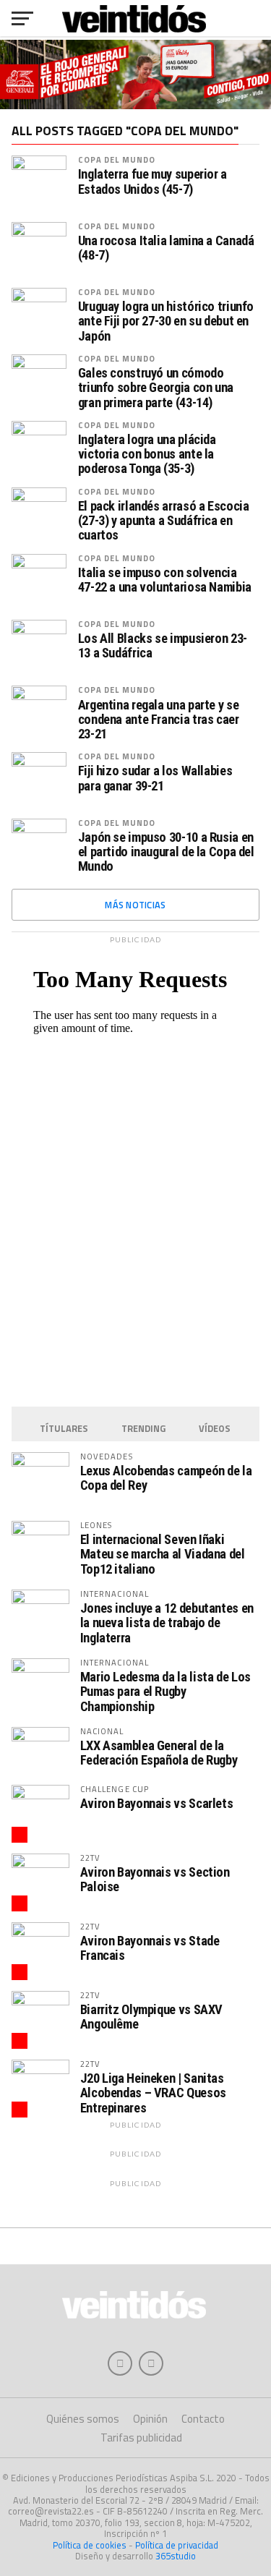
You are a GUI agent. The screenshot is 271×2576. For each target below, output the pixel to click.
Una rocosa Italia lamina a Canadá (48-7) (166, 248)
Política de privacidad (177, 2545)
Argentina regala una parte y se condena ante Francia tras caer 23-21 (159, 720)
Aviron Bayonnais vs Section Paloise (155, 1879)
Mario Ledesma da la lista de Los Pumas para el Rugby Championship (165, 1691)
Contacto (203, 2419)
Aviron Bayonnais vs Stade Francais (150, 1948)
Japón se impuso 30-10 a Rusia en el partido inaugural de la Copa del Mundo (166, 852)
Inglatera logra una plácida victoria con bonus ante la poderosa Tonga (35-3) (147, 454)
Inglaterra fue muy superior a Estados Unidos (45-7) (152, 182)
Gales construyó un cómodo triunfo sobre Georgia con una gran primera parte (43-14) (156, 388)
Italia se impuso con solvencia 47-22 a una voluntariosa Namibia (165, 580)
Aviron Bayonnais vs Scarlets (157, 1803)
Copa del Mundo (117, 159)
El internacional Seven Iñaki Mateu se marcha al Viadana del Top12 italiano (163, 1554)
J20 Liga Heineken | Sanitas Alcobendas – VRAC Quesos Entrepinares (153, 2093)
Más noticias (135, 905)
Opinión (150, 2419)
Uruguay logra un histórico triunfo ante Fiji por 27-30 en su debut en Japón (166, 321)
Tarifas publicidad (141, 2438)
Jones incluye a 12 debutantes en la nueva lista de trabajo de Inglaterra (167, 1622)
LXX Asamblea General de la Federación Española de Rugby (159, 1753)
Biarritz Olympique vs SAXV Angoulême (151, 2017)
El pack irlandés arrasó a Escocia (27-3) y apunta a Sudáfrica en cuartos (164, 521)
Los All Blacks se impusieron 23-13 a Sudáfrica (163, 646)
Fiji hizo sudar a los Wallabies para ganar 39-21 (155, 778)
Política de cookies (90, 2545)
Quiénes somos (83, 2419)
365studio (176, 2556)
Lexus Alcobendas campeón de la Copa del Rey (166, 1478)
